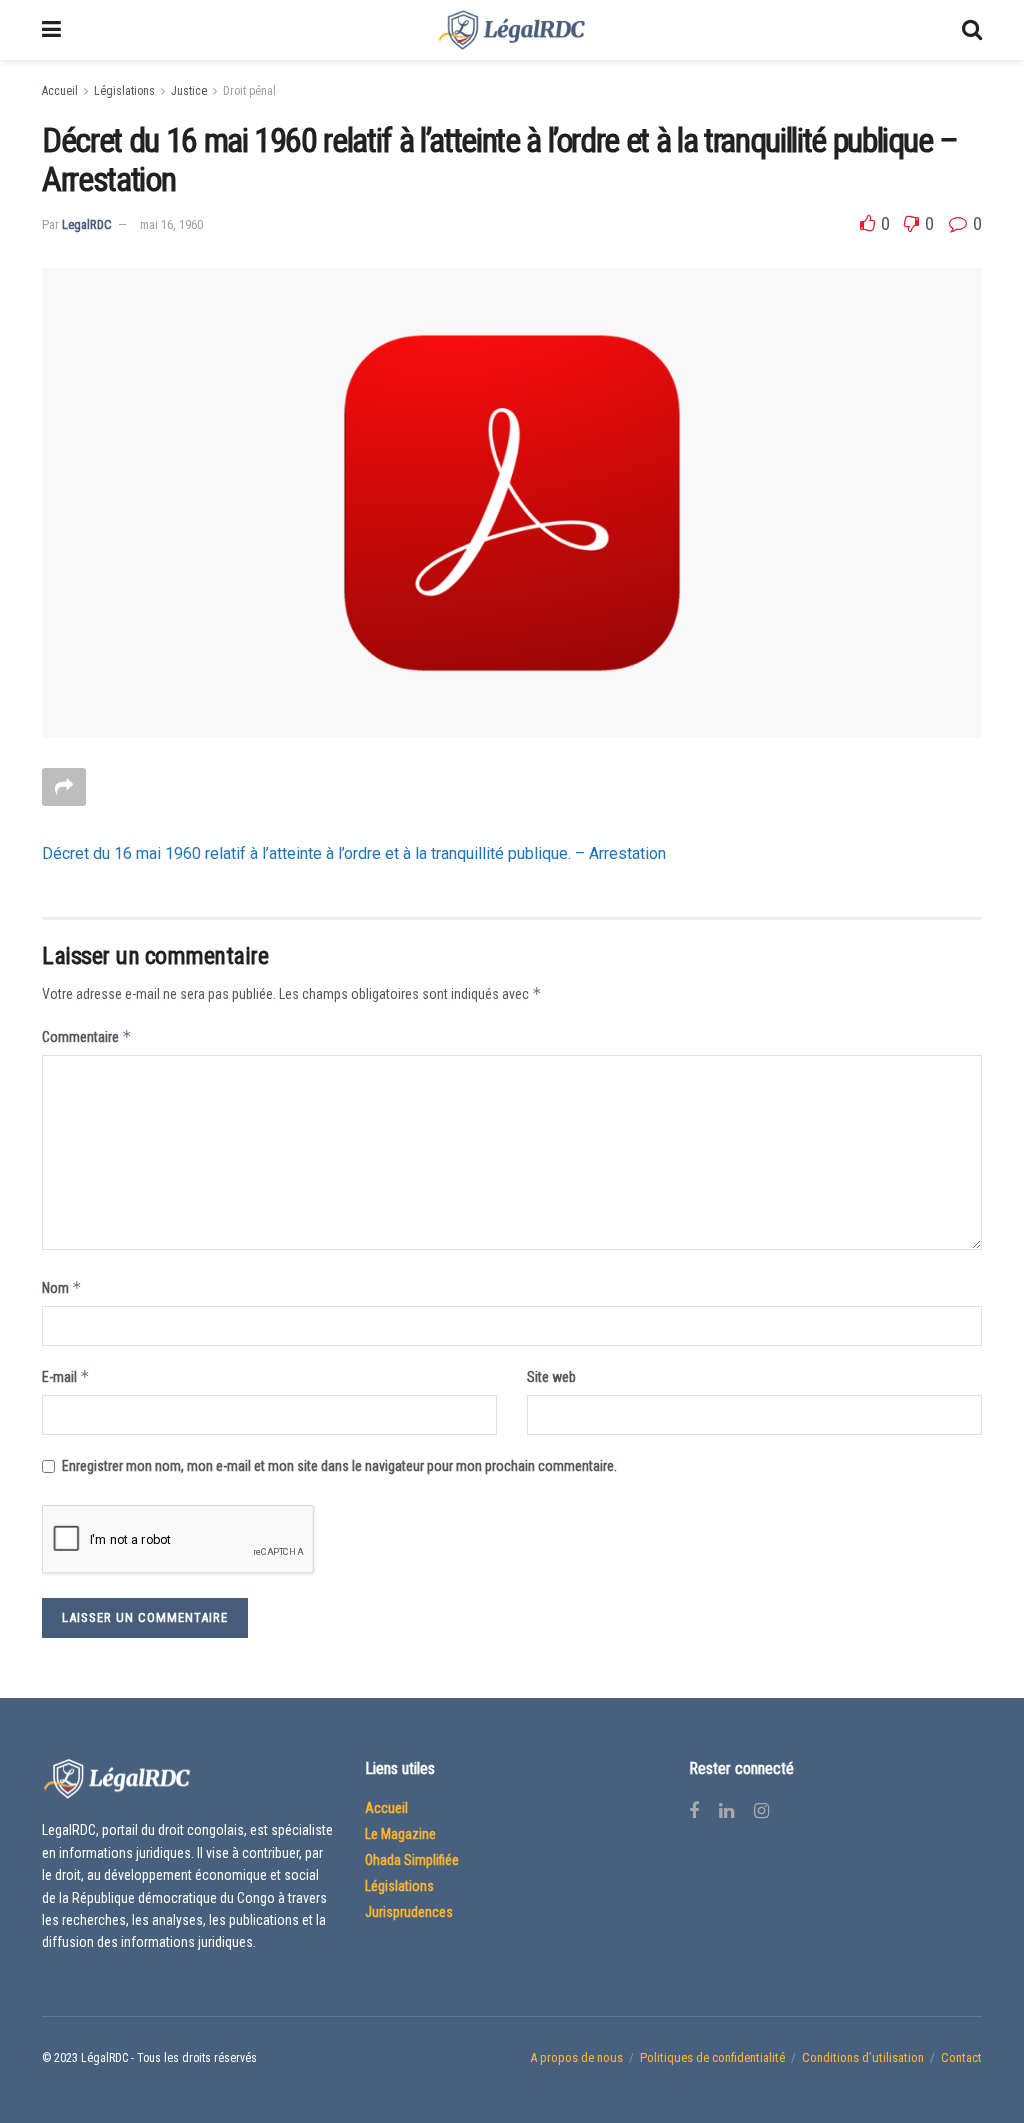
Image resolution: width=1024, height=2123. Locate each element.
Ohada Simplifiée (412, 1860)
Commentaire (87, 1036)
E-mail (66, 1376)
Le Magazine (400, 1834)
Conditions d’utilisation (863, 2057)
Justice (189, 91)
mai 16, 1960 (171, 224)
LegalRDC (87, 224)
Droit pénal (249, 91)
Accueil (60, 91)
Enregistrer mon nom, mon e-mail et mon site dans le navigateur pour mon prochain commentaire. (339, 1466)
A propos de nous (576, 2057)
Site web (551, 1377)
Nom (62, 1287)
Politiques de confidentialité (712, 2057)
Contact (961, 2057)
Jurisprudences (409, 1912)
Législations (124, 91)
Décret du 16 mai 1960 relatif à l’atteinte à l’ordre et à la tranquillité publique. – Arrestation (354, 853)
